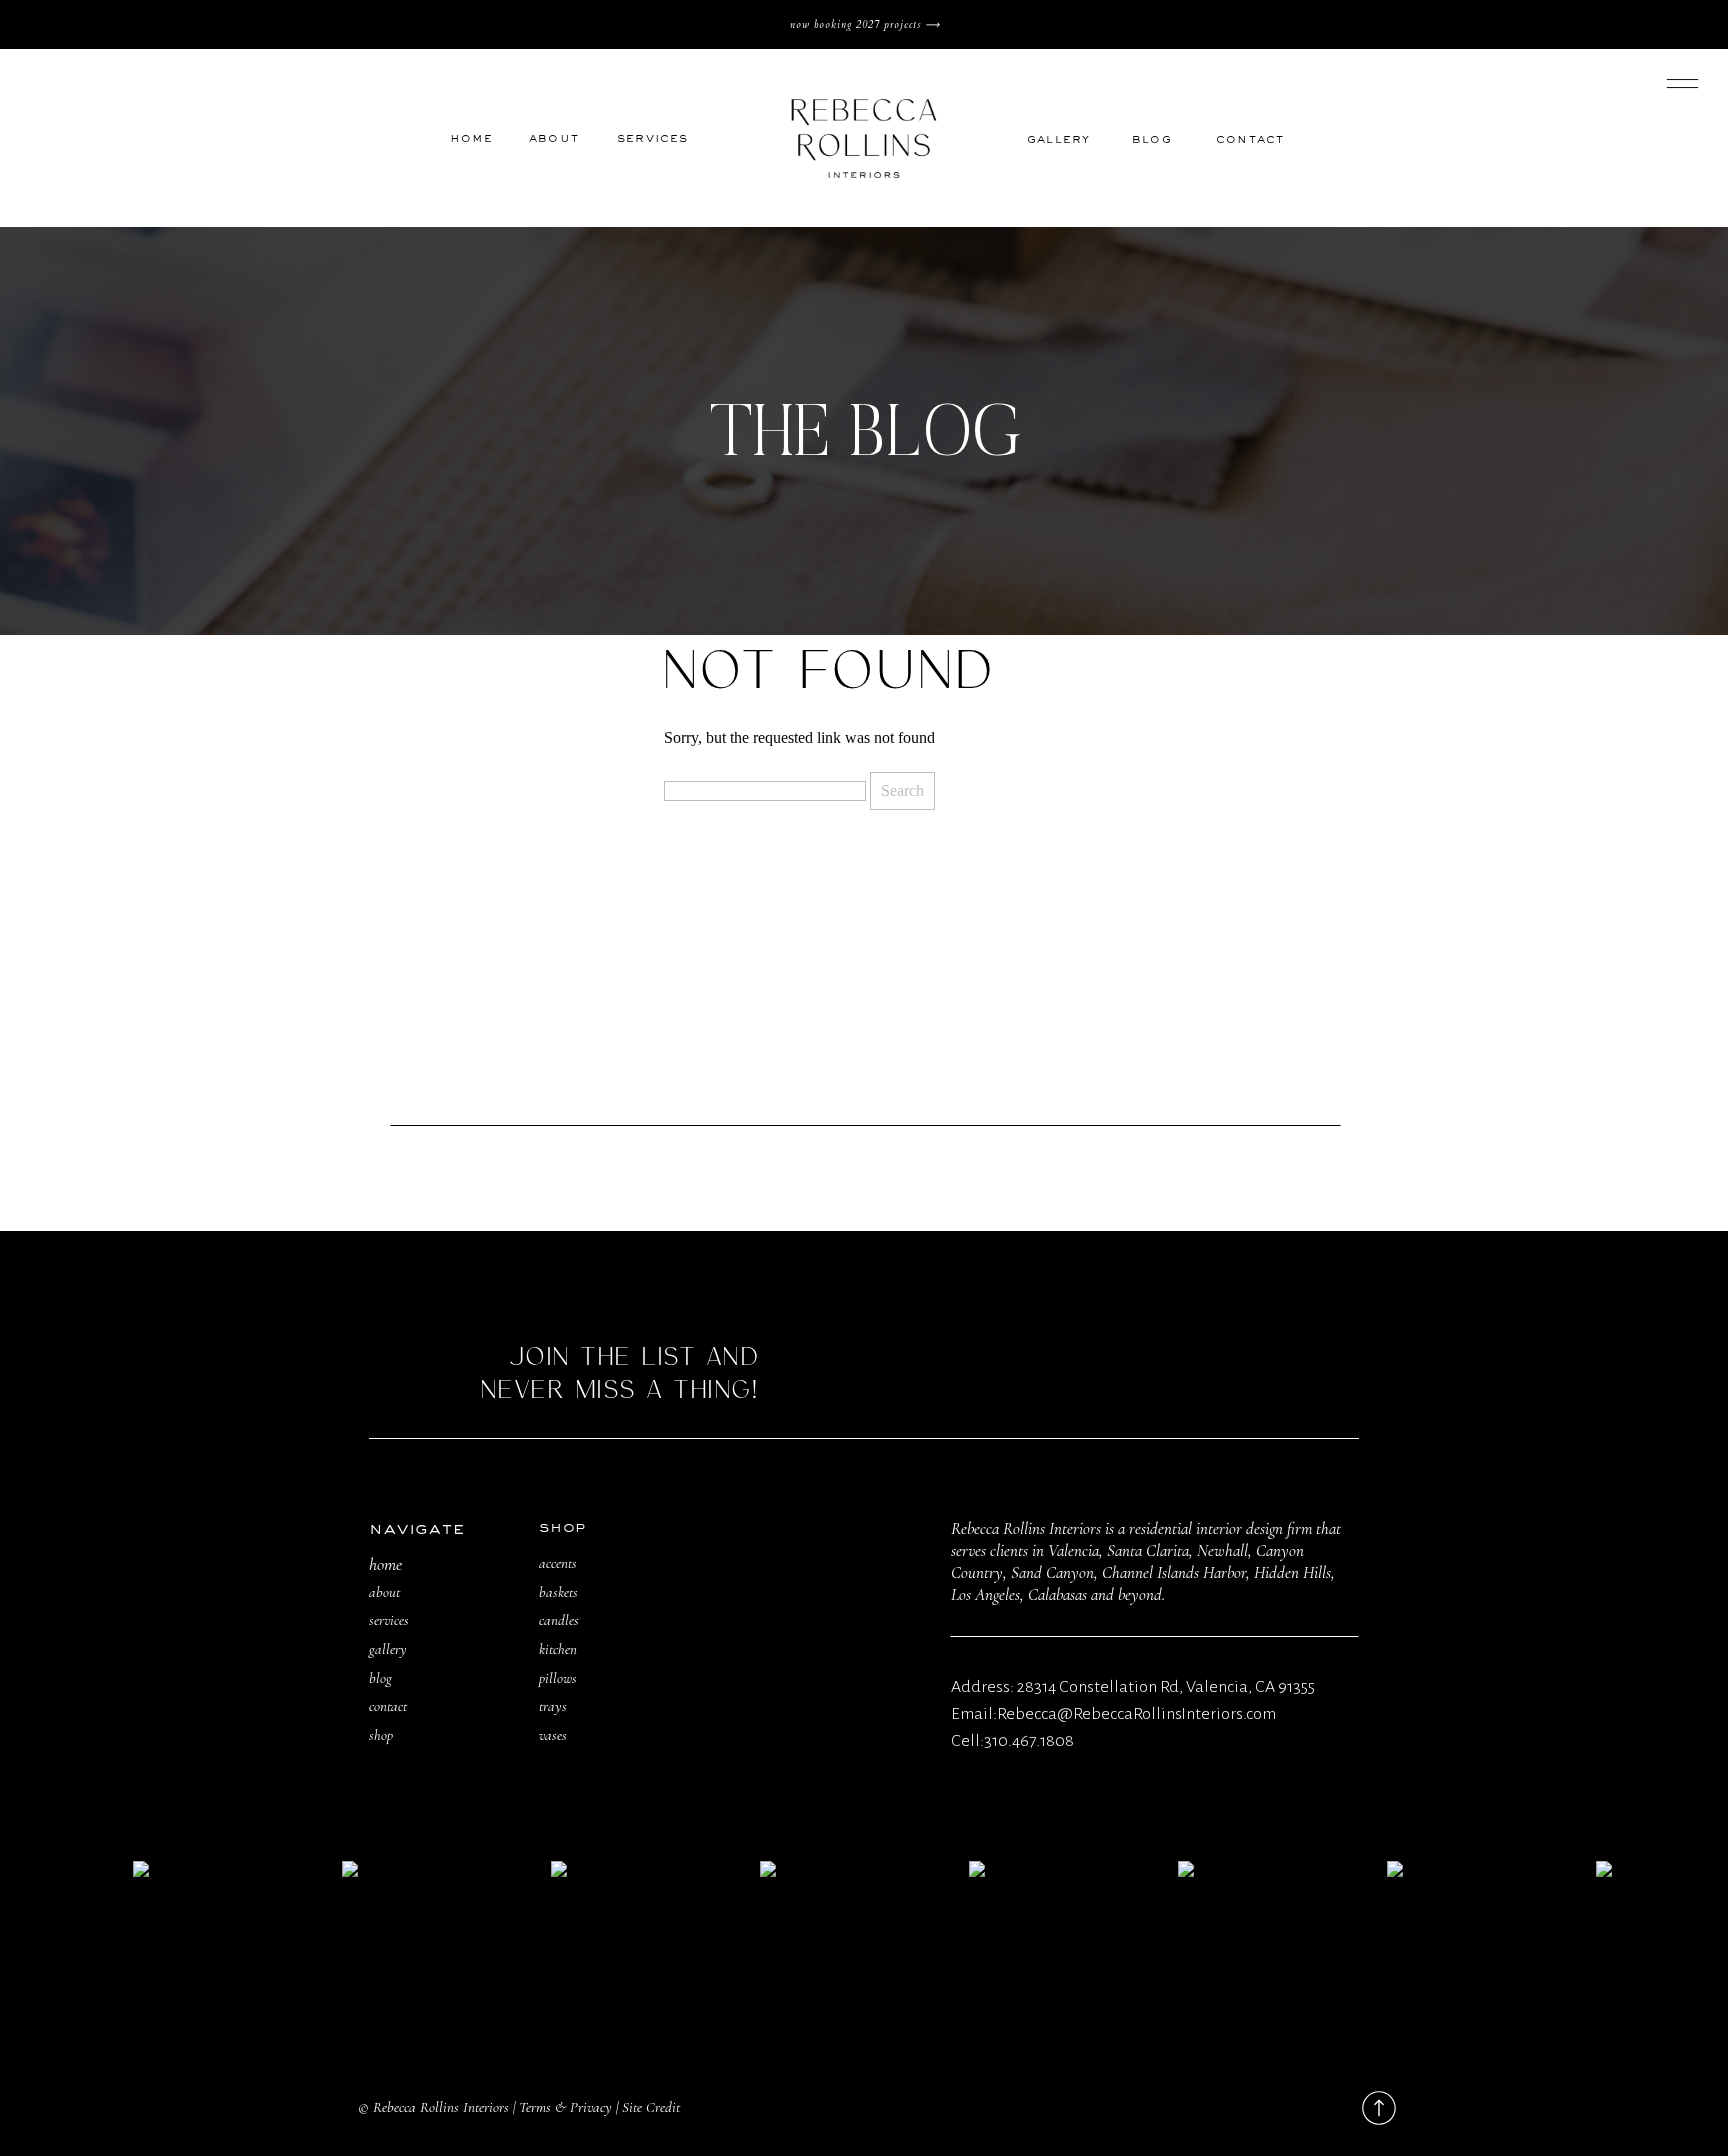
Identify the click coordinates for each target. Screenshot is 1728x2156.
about (384, 1592)
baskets (558, 1592)
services (389, 1620)
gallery (388, 1649)
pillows (558, 1678)
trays (553, 1706)
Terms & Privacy (565, 2107)
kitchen (558, 1649)
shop (381, 1735)
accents (558, 1563)
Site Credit (651, 2107)
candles (559, 1620)
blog (380, 1678)
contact (388, 1706)
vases (553, 1735)
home (385, 1564)
